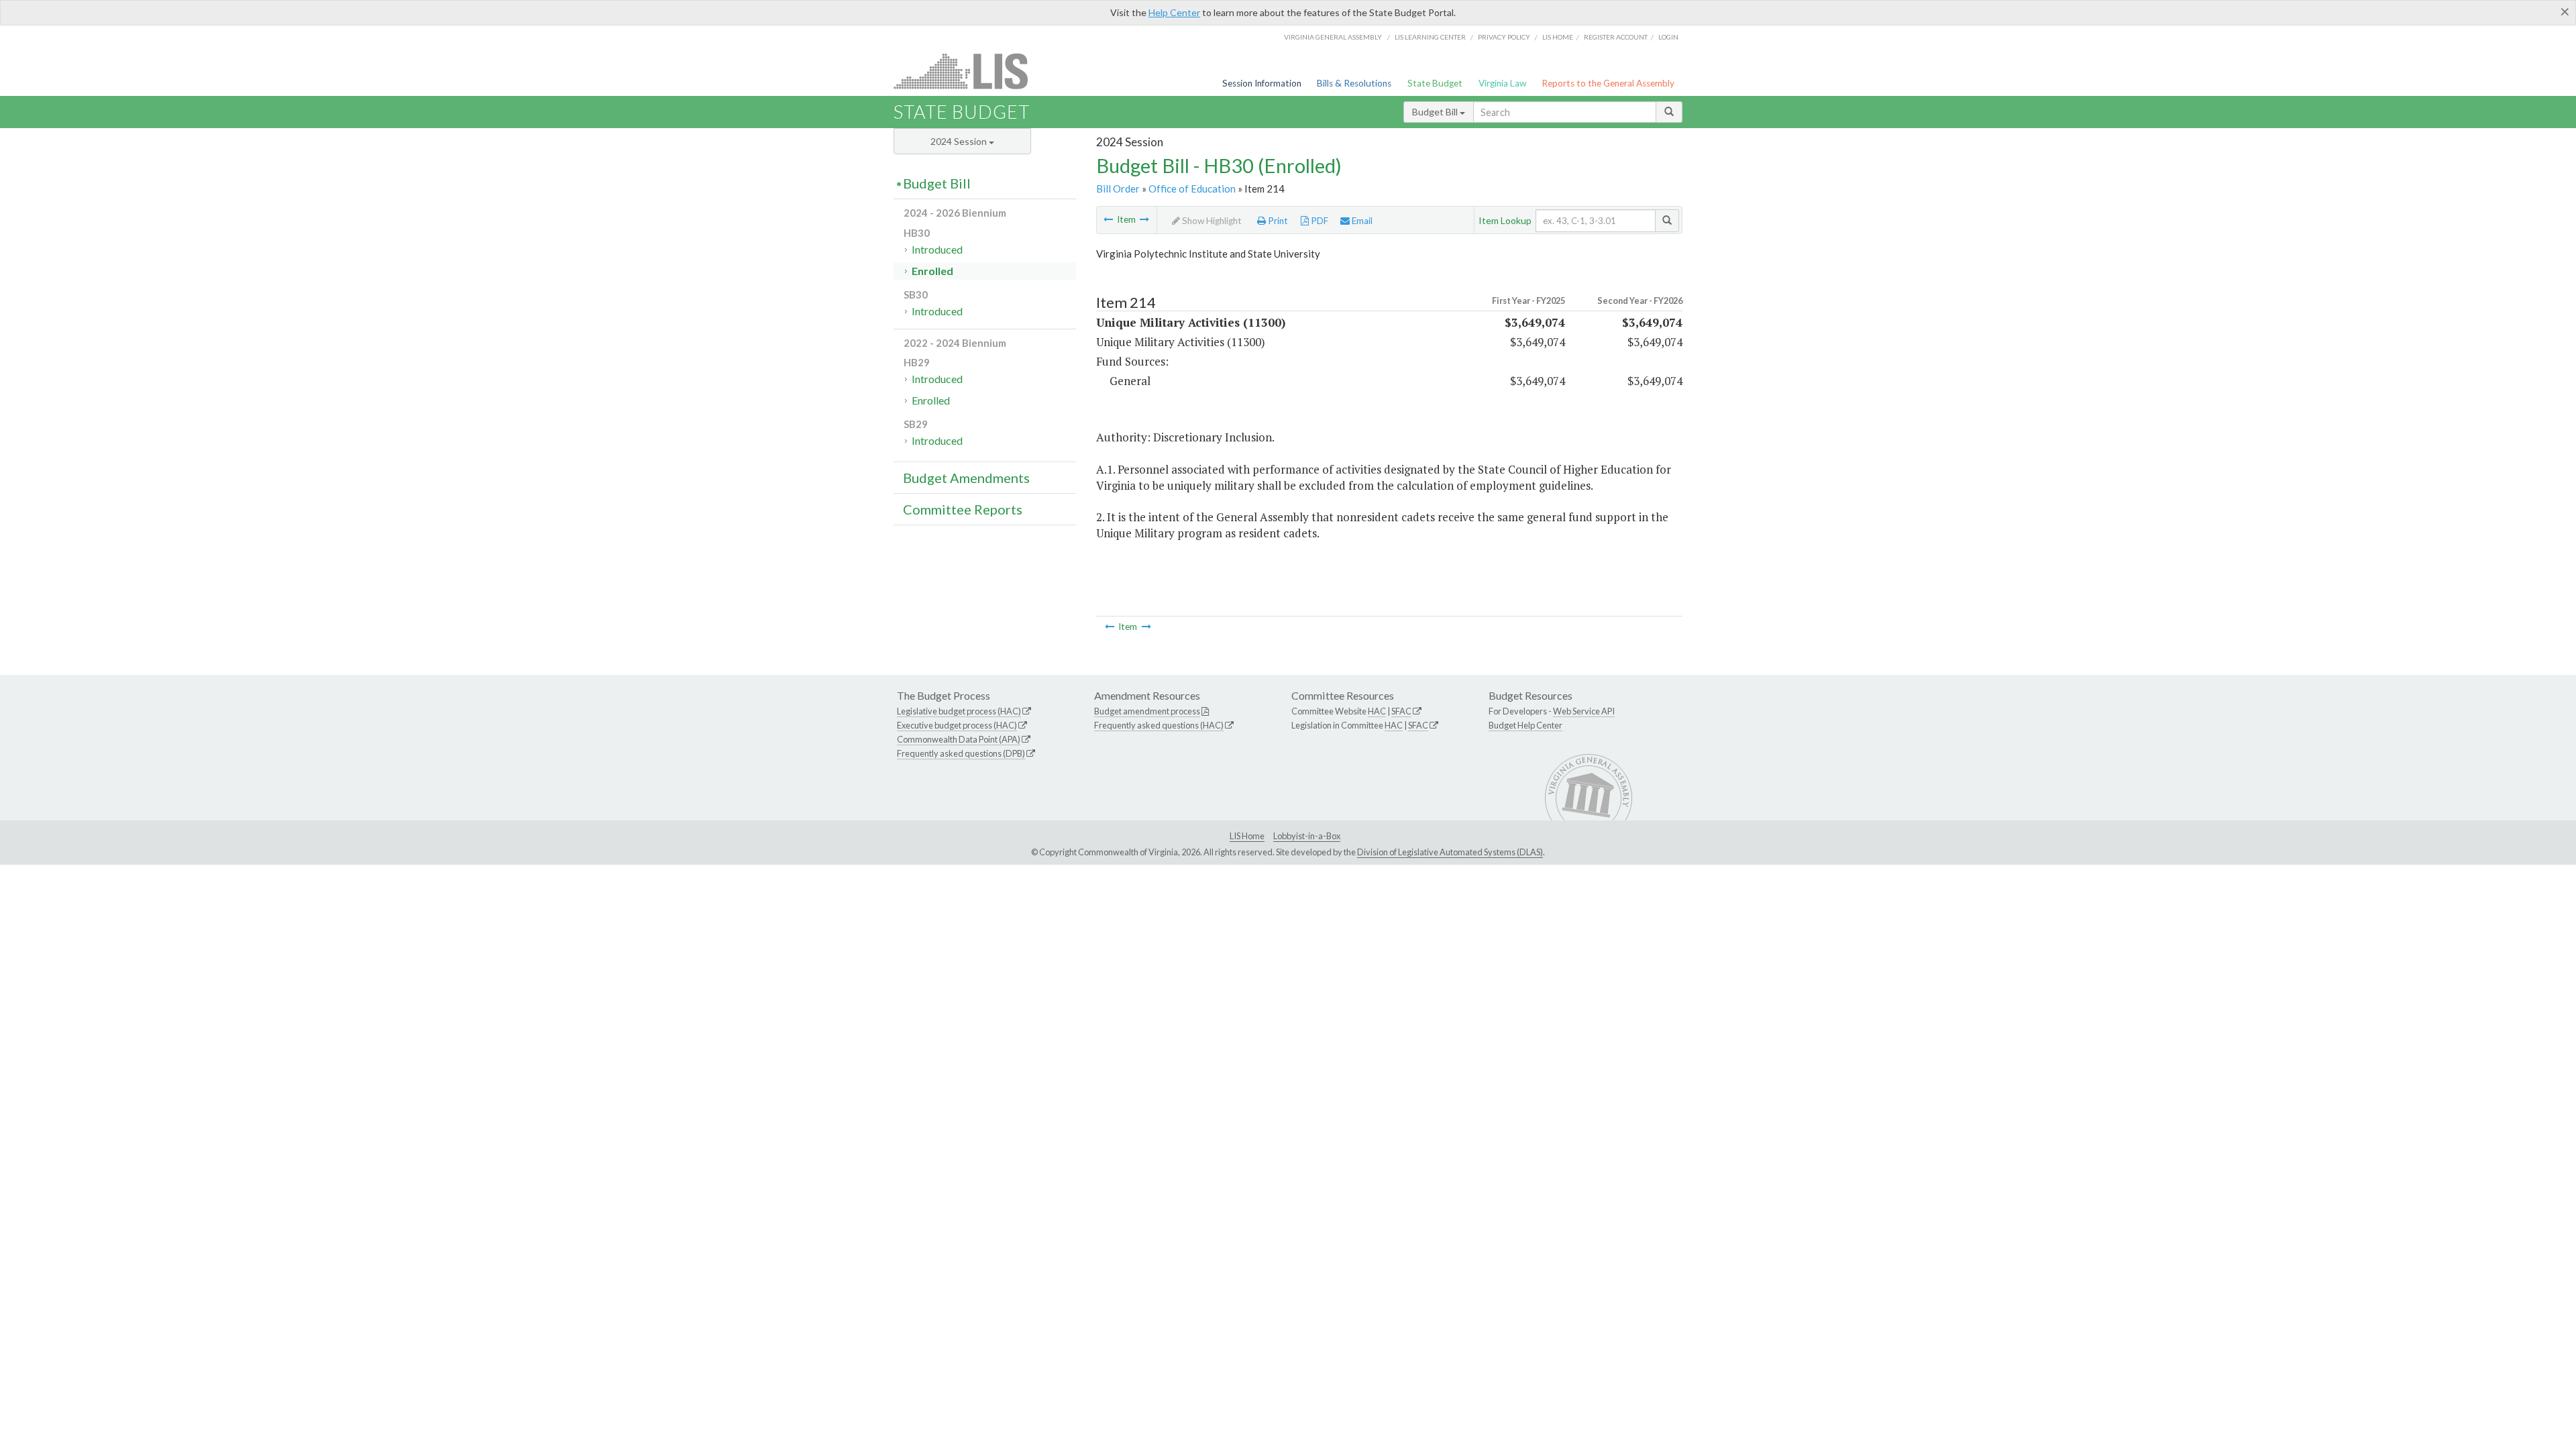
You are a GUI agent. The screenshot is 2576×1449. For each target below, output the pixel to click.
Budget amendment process (1147, 711)
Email (1361, 221)
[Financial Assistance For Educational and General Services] (1108, 219)
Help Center (1174, 12)
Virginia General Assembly (1333, 37)
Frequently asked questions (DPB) (961, 753)
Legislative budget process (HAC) (959, 711)
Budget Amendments (966, 478)
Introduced (937, 249)
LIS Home (1247, 836)
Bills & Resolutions (1354, 83)
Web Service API (1584, 711)
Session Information (1262, 83)
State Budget (1435, 83)
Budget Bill (1436, 112)
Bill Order (1118, 189)
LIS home (1558, 37)
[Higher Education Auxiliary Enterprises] (1144, 219)
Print (1277, 221)
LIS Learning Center (1430, 37)
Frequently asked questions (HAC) (1159, 725)
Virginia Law (1502, 83)
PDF (1319, 221)
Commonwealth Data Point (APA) (959, 739)
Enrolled (932, 271)
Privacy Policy (1504, 37)
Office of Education (1192, 189)
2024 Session (960, 141)
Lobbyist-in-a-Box (1307, 836)
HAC (1377, 711)
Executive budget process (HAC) (957, 725)
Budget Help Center (1525, 725)
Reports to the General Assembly (1608, 83)
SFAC (1401, 711)
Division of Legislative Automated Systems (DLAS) (1450, 852)
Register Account (1616, 37)
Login (1668, 37)
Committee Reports (963, 509)
